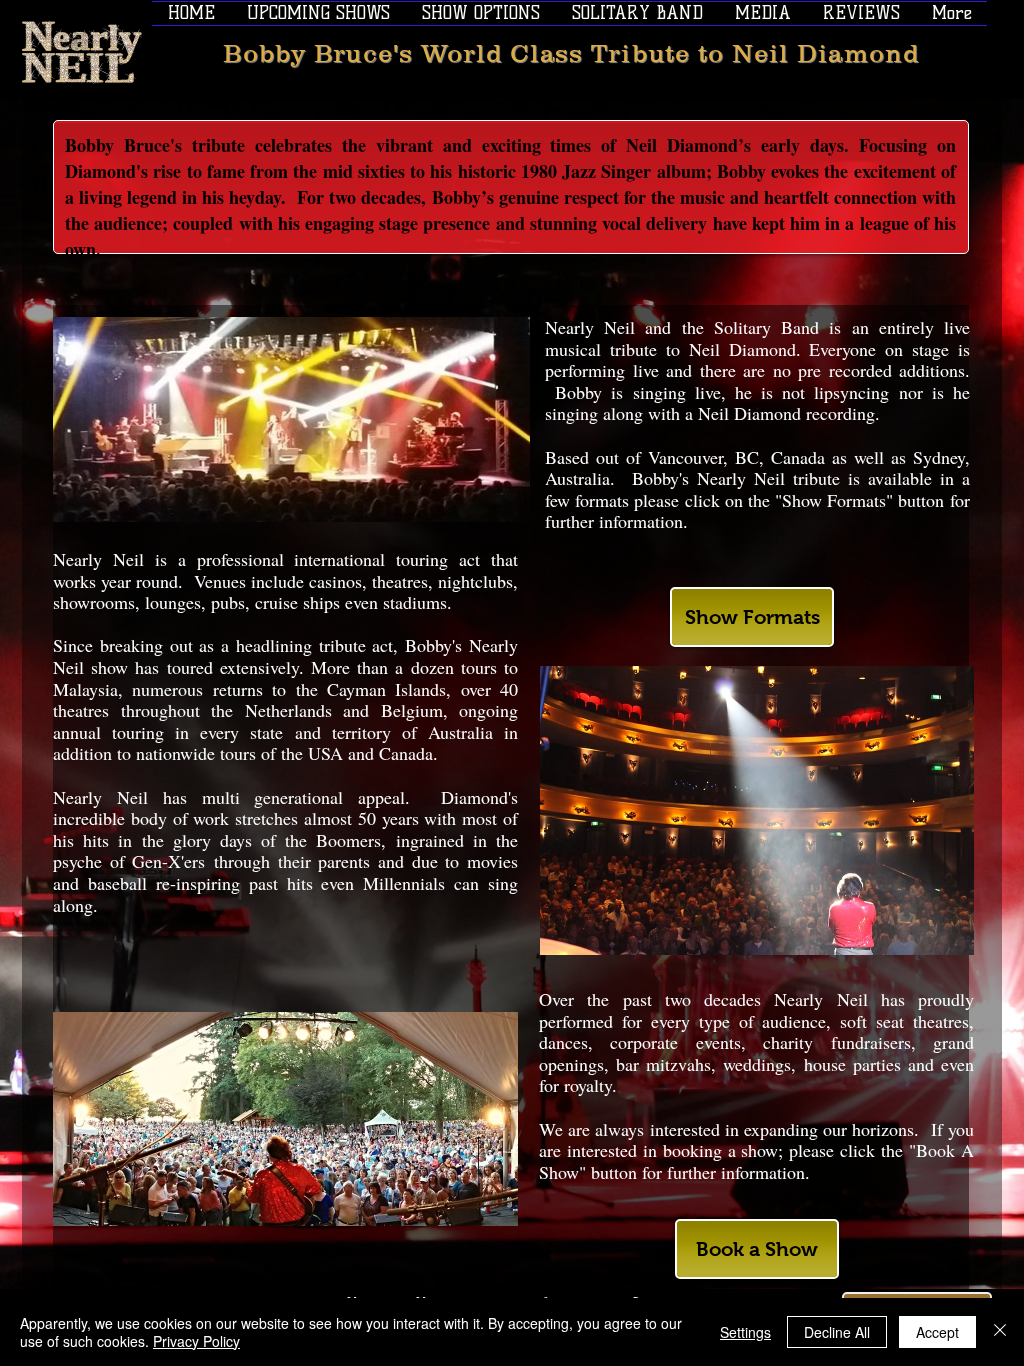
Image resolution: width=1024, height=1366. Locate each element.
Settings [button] (745, 1332)
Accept (937, 1332)
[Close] (1000, 1332)
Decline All (837, 1332)
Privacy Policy (196, 1341)
